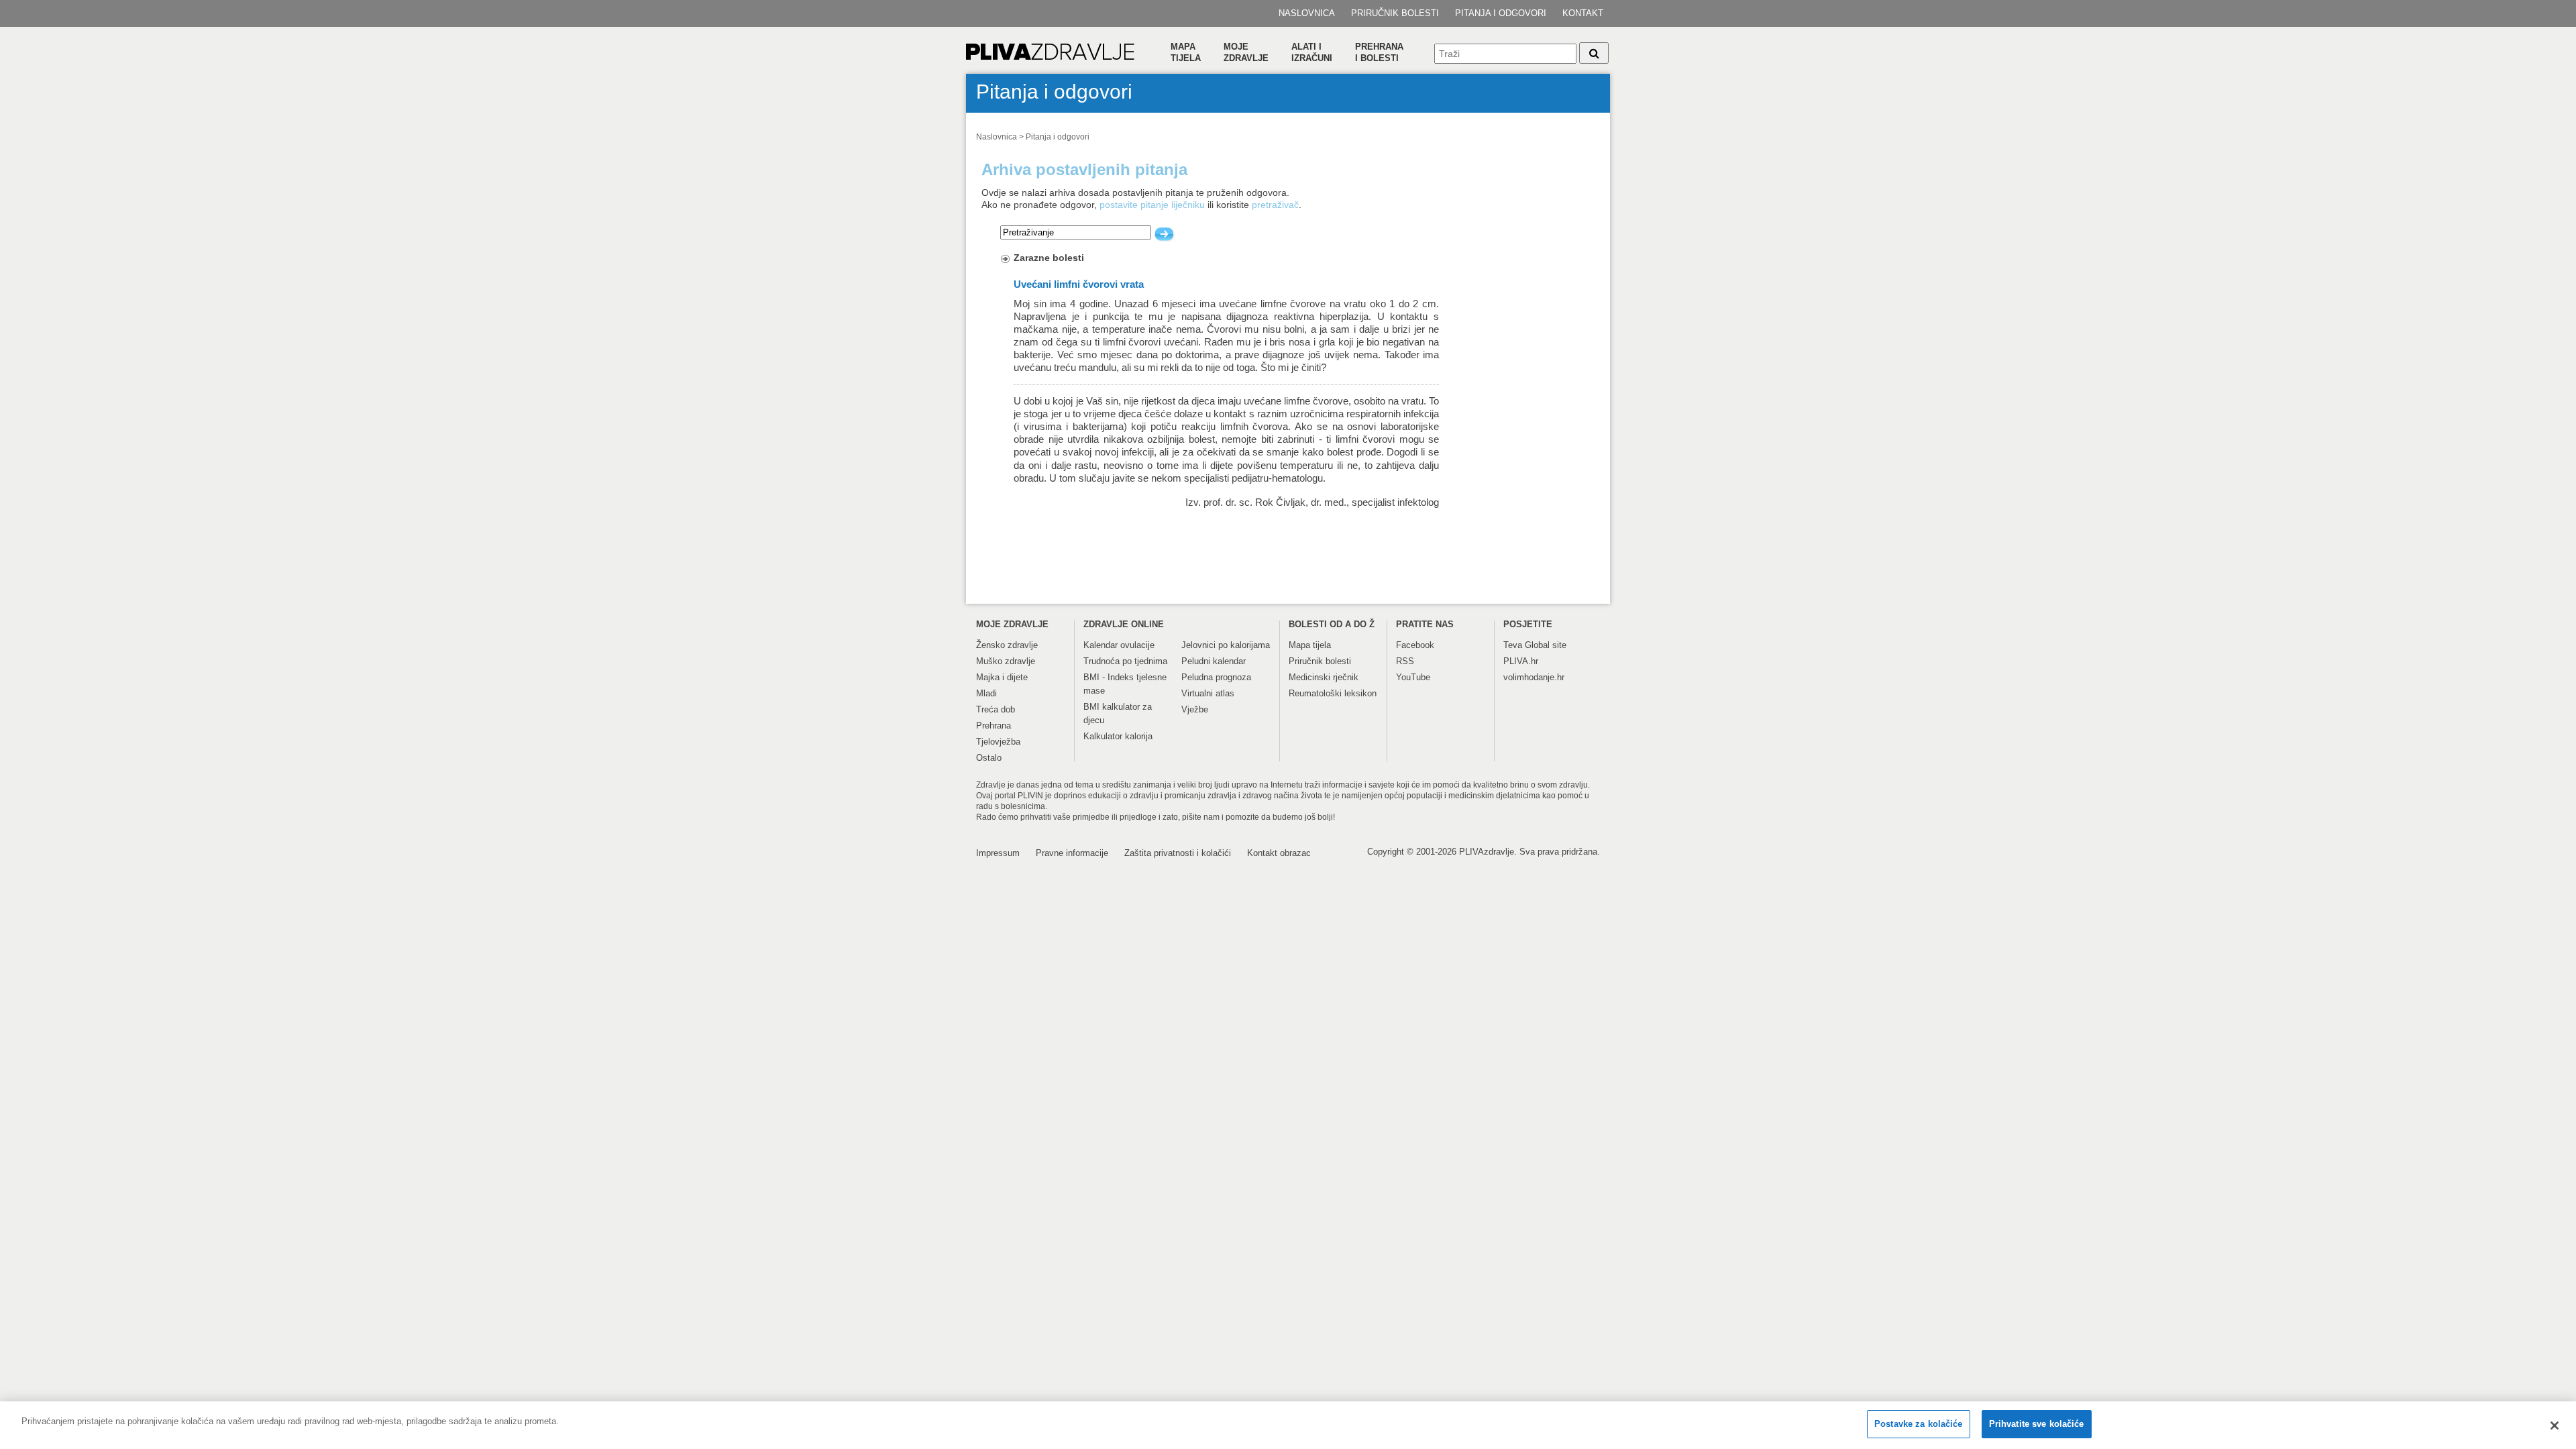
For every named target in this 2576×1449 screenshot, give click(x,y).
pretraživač (1275, 205)
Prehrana (994, 726)
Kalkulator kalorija (1118, 736)
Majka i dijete (1002, 677)
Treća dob (996, 709)
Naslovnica (1307, 13)
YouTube (1413, 677)
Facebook (1415, 645)
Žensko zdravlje (1007, 645)
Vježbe (1195, 709)
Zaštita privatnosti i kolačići (1178, 853)
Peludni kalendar (1214, 661)
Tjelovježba (998, 742)
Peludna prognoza (1216, 677)
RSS (1405, 661)
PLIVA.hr (1521, 661)
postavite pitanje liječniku (1152, 205)
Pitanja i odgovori (1501, 13)
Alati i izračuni (1312, 52)
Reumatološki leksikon (1333, 693)
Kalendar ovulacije (1119, 645)
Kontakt (1583, 13)
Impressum (998, 853)
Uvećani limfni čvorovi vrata (1079, 284)
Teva (1513, 645)
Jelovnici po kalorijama (1226, 645)
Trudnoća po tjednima (1125, 661)
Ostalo (989, 758)
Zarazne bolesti (1049, 258)
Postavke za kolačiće (1919, 1424)
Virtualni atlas (1208, 693)
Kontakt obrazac (1279, 853)
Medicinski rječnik (1324, 677)
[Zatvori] (2555, 1426)
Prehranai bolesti (1379, 52)
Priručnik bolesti (1395, 13)
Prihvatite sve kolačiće (2037, 1424)
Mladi (986, 693)
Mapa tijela (1186, 52)
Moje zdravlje (1246, 52)
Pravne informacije (1072, 853)
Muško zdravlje (1006, 661)
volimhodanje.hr (1534, 677)
